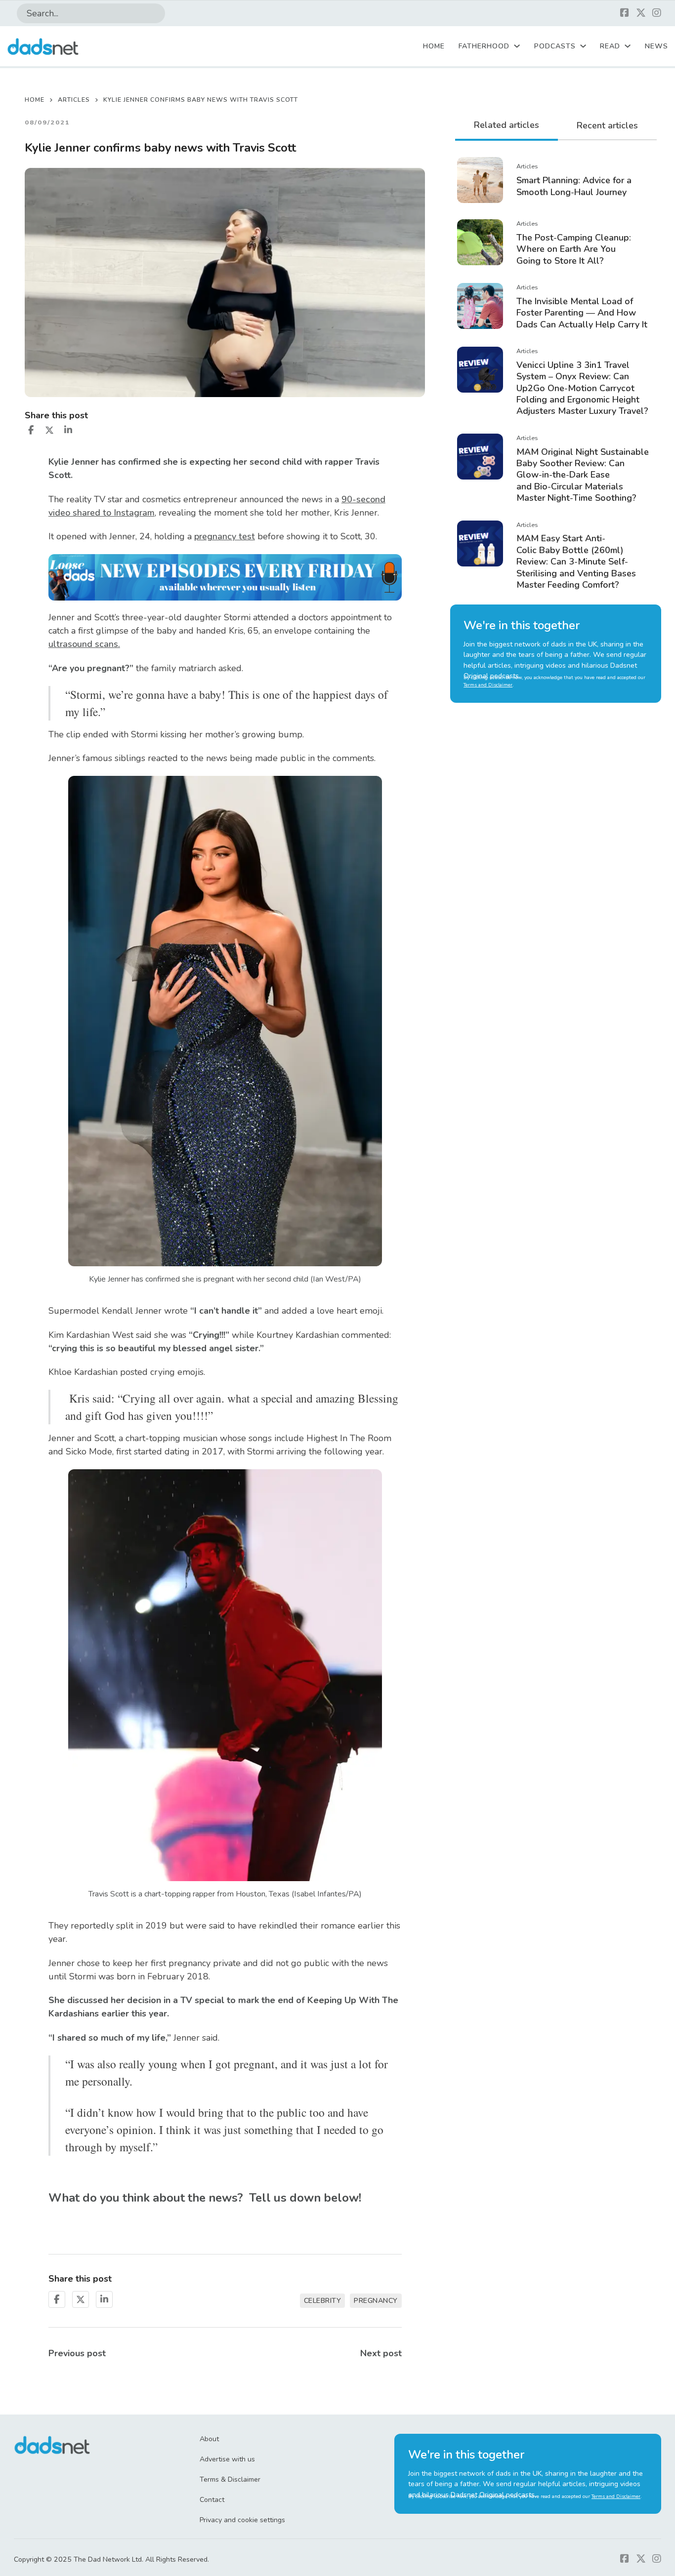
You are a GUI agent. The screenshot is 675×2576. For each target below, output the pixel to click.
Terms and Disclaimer (488, 685)
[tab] (506, 126)
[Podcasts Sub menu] (583, 46)
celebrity (323, 2301)
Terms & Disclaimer (230, 2479)
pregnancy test (225, 536)
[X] (49, 430)
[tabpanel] (556, 373)
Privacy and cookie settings (242, 2520)
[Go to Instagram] (657, 14)
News (656, 46)
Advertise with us (227, 2459)
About (209, 2439)
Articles (74, 100)
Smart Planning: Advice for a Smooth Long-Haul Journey (574, 186)
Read (610, 46)
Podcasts (555, 46)
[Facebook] (31, 430)
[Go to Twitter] (641, 14)
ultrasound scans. (84, 644)
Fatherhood (484, 46)
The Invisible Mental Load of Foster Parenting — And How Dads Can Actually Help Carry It (582, 313)
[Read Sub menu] (628, 46)
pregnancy (376, 2301)
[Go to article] (480, 179)
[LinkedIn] (68, 430)
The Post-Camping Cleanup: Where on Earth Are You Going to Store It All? (574, 249)
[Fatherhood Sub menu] (517, 46)
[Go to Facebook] (625, 14)
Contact (212, 2500)
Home (434, 46)
